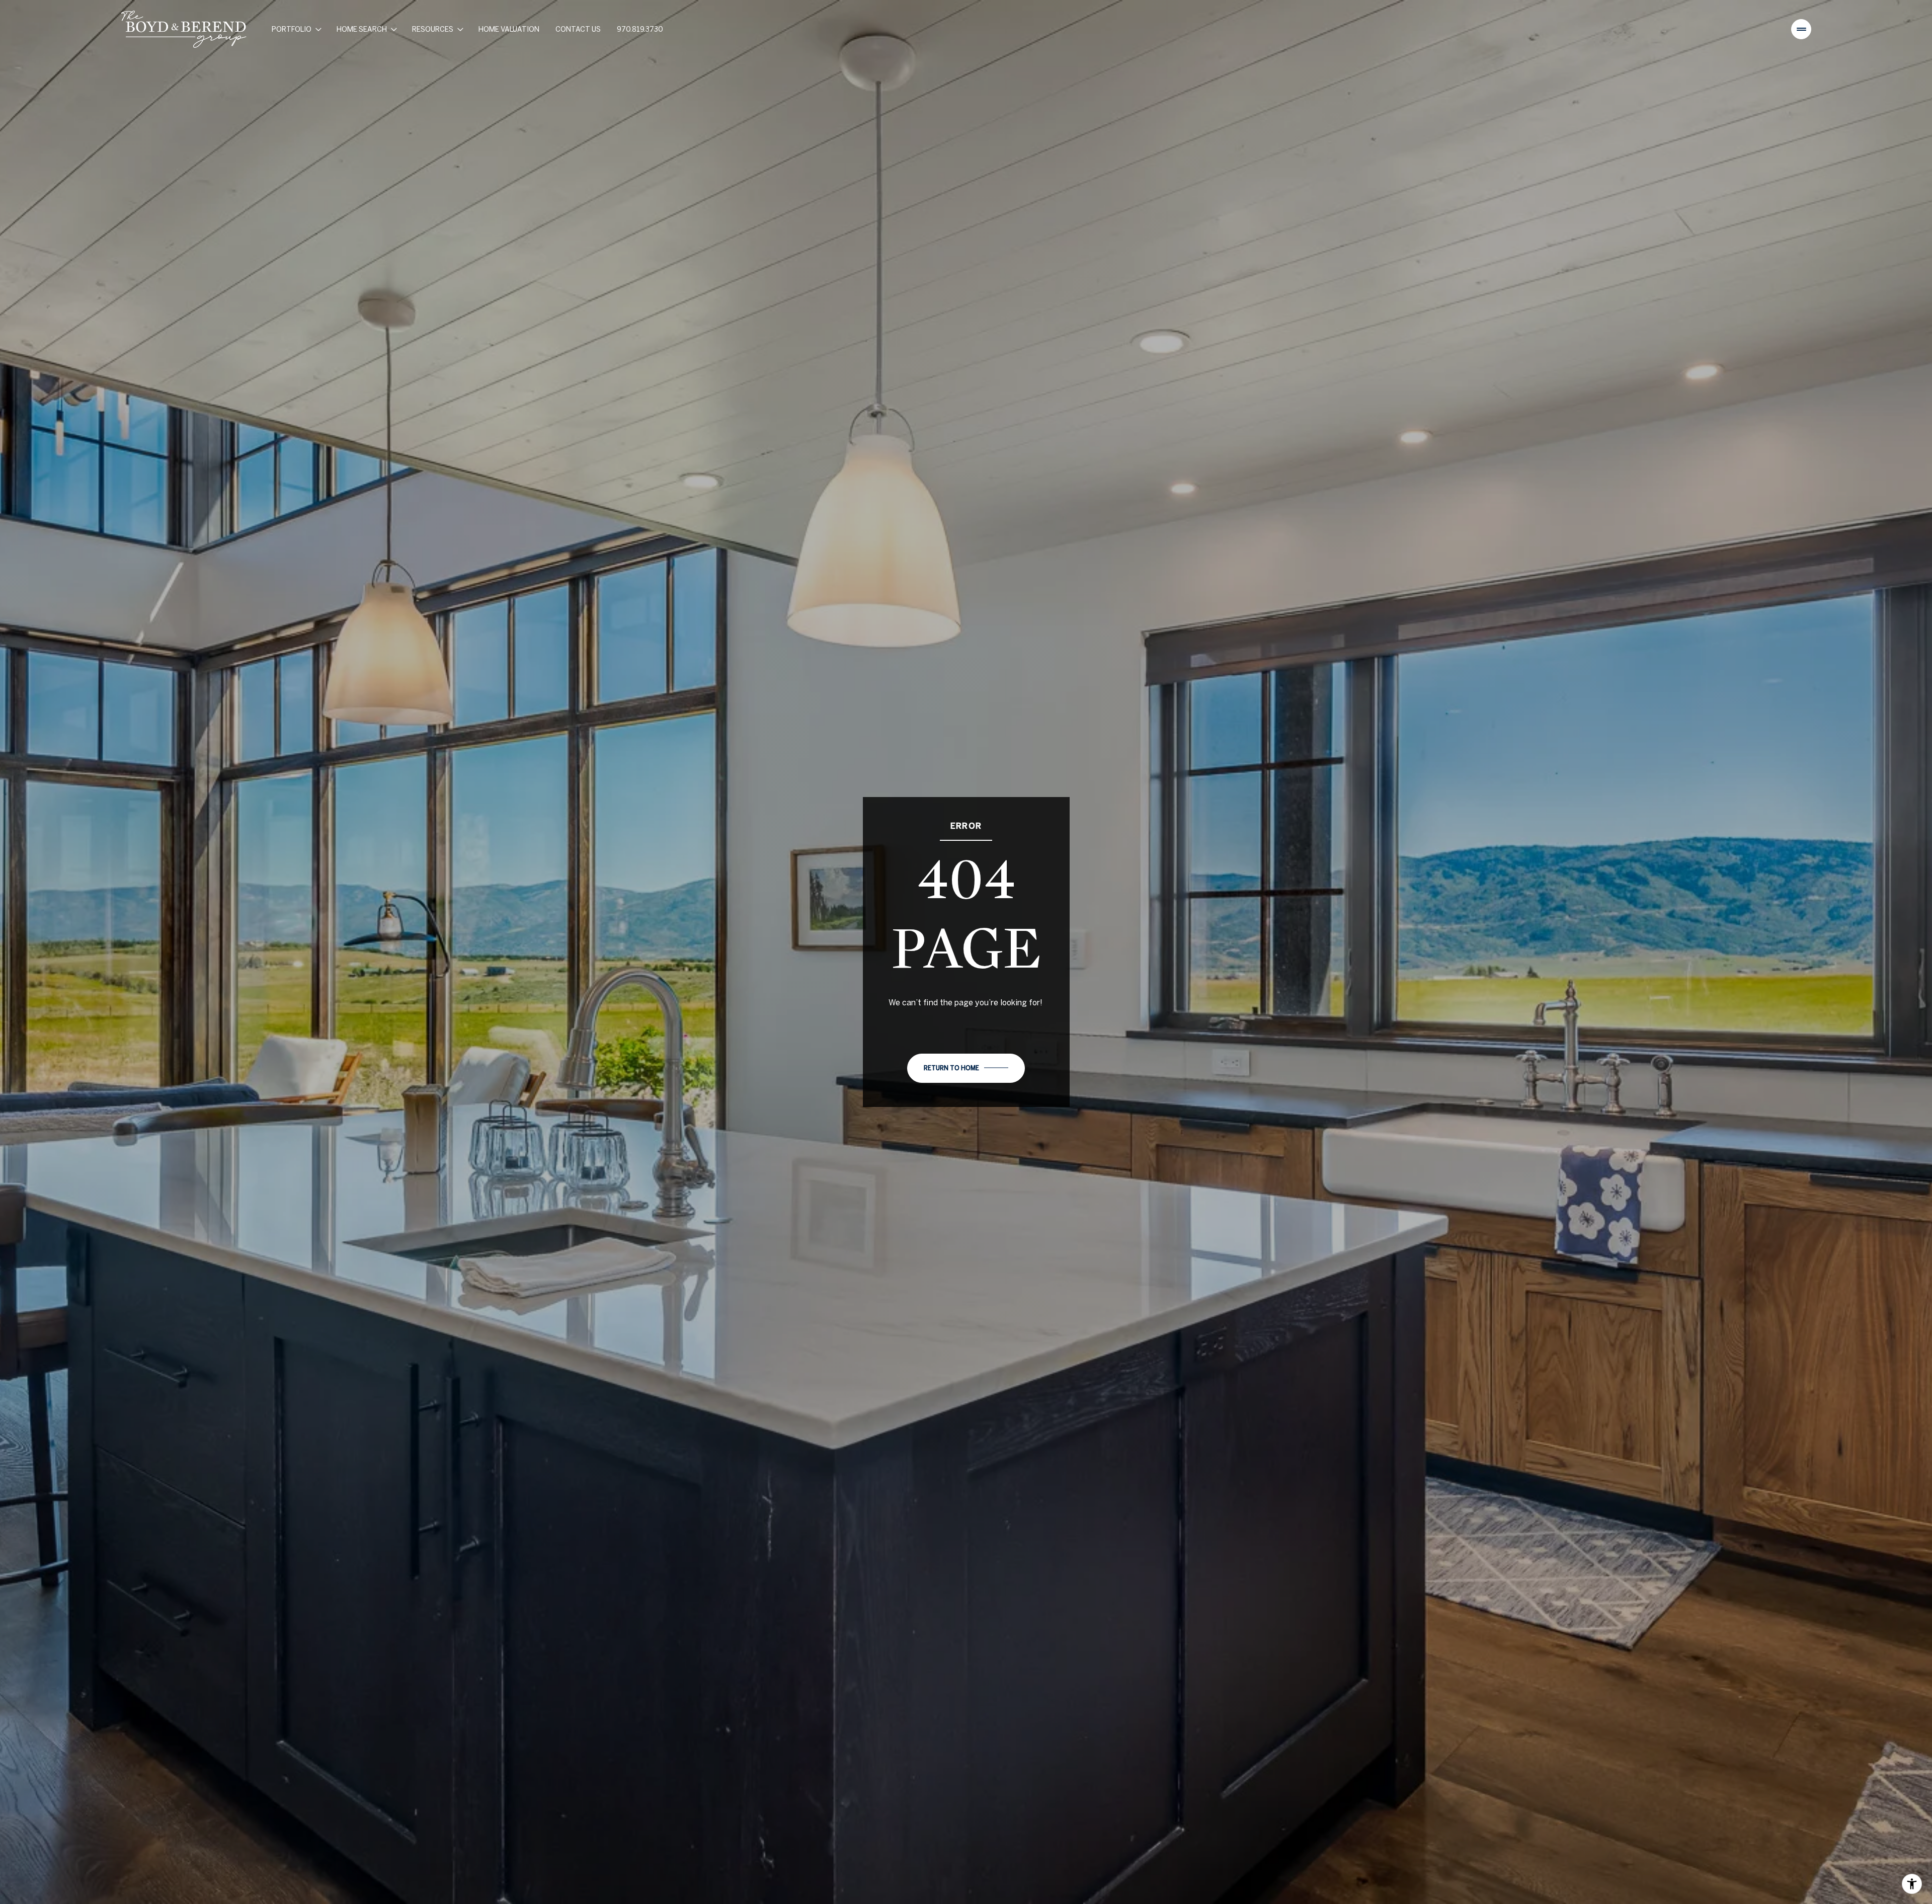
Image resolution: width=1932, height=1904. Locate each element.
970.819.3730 (640, 29)
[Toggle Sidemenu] (1801, 29)
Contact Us (578, 29)
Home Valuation (509, 29)
